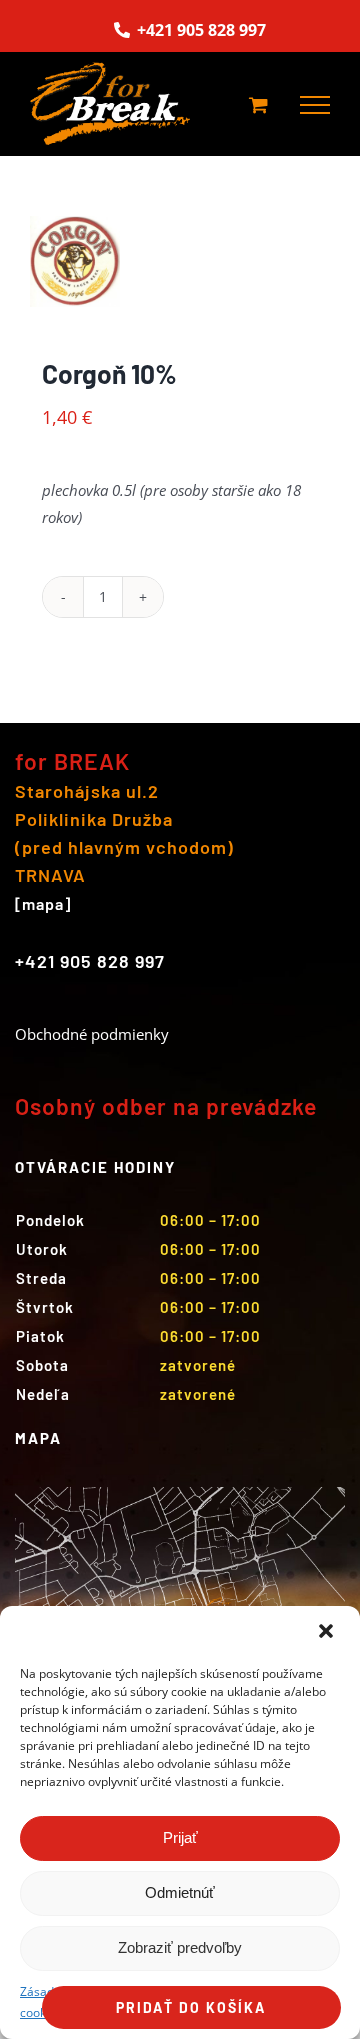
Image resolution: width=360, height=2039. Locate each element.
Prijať (180, 1837)
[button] (328, 1633)
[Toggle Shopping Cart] (258, 104)
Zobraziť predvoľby (180, 1947)
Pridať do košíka (191, 2007)
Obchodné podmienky (92, 1034)
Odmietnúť (180, 1892)
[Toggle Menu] (315, 105)
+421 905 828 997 (199, 30)
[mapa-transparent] (180, 1494)
